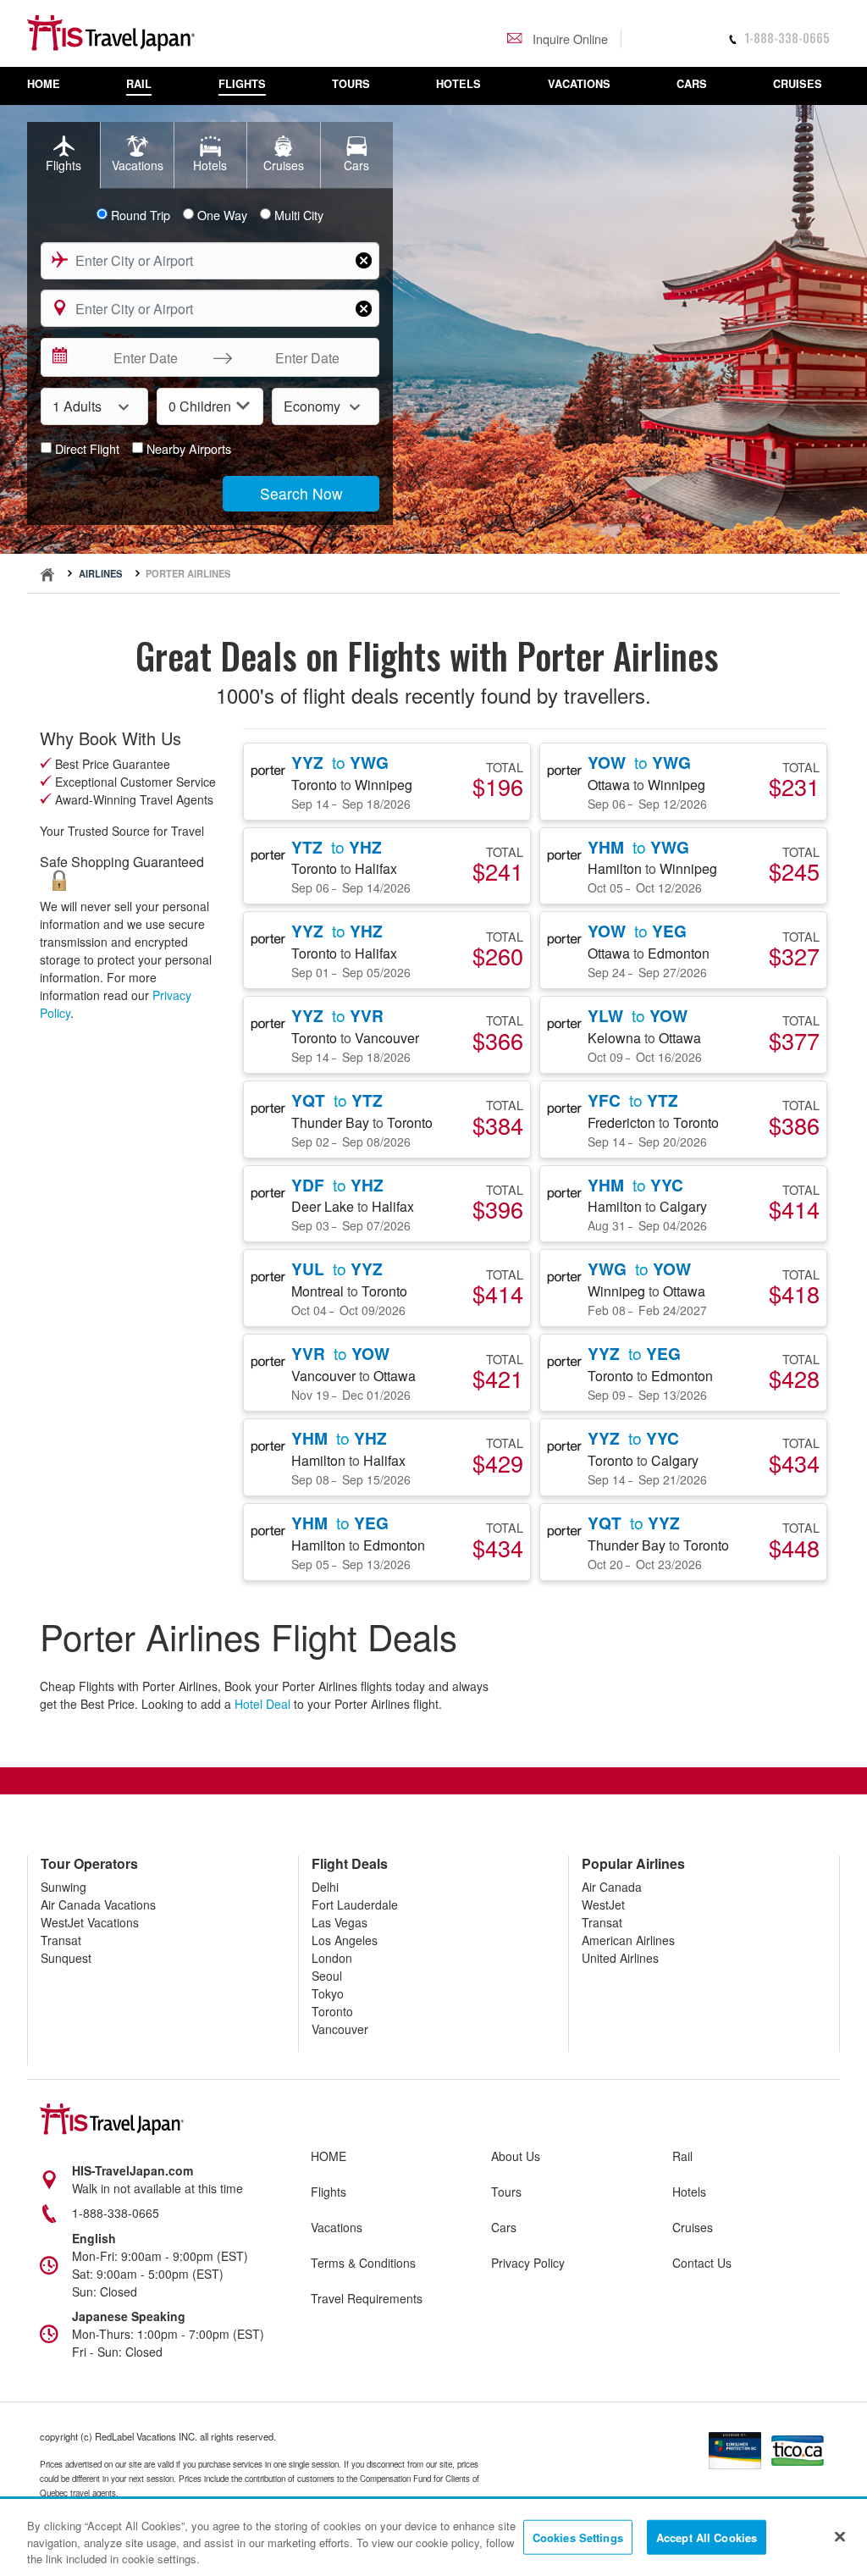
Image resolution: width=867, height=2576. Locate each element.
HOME (329, 2156)
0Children (200, 406)
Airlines (100, 573)
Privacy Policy (528, 2263)
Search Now (301, 493)
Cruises (693, 2227)
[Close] (840, 2536)
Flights (329, 2192)
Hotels (689, 2192)
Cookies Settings (578, 2537)
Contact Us (702, 2263)
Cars (504, 2227)
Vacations (337, 2227)
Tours (506, 2192)
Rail (682, 2156)
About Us (516, 2156)
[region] (433, 2538)
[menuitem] (52, 86)
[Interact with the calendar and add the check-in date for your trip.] (58, 357)
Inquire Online (569, 39)
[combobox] (210, 261)
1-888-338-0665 (787, 38)
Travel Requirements (367, 2298)
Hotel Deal (262, 1704)
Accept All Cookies (707, 2537)
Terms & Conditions (363, 2263)
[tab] (64, 155)
